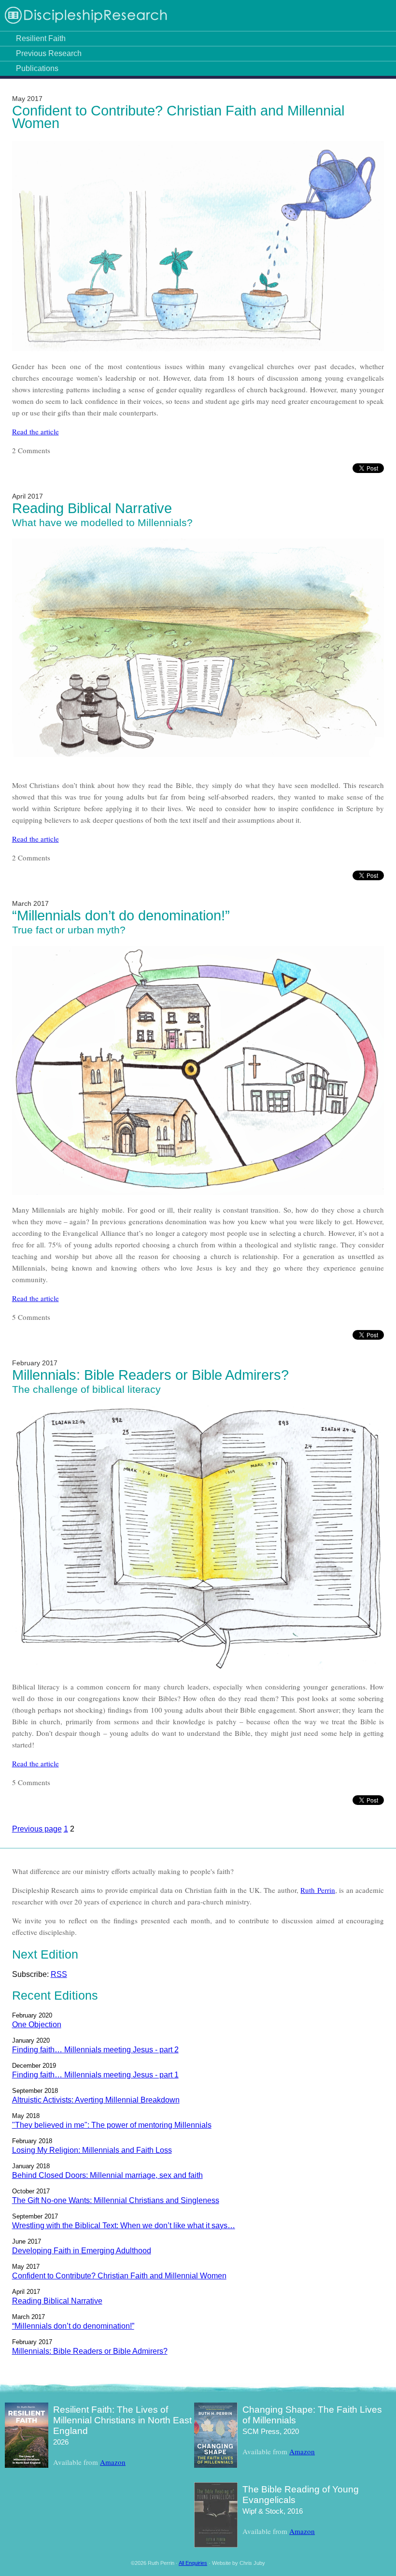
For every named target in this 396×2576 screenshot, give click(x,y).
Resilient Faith (41, 38)
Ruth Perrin (318, 1890)
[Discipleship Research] (86, 22)
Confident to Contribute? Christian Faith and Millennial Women (178, 117)
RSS (59, 1974)
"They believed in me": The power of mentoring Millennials (112, 2125)
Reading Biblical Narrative (92, 508)
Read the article (35, 431)
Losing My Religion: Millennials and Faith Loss (92, 2150)
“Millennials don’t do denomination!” (121, 916)
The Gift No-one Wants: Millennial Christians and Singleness (116, 2200)
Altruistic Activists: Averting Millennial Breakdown (96, 2100)
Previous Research (49, 53)
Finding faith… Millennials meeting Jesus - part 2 (95, 2050)
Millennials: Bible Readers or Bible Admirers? (150, 1375)
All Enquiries (193, 2563)
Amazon (113, 2462)
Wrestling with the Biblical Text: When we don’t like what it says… (124, 2225)
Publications (37, 68)
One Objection (37, 2025)
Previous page (37, 1829)
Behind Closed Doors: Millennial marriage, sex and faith (107, 2175)
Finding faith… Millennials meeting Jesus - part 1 (95, 2075)
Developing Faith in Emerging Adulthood (82, 2251)
